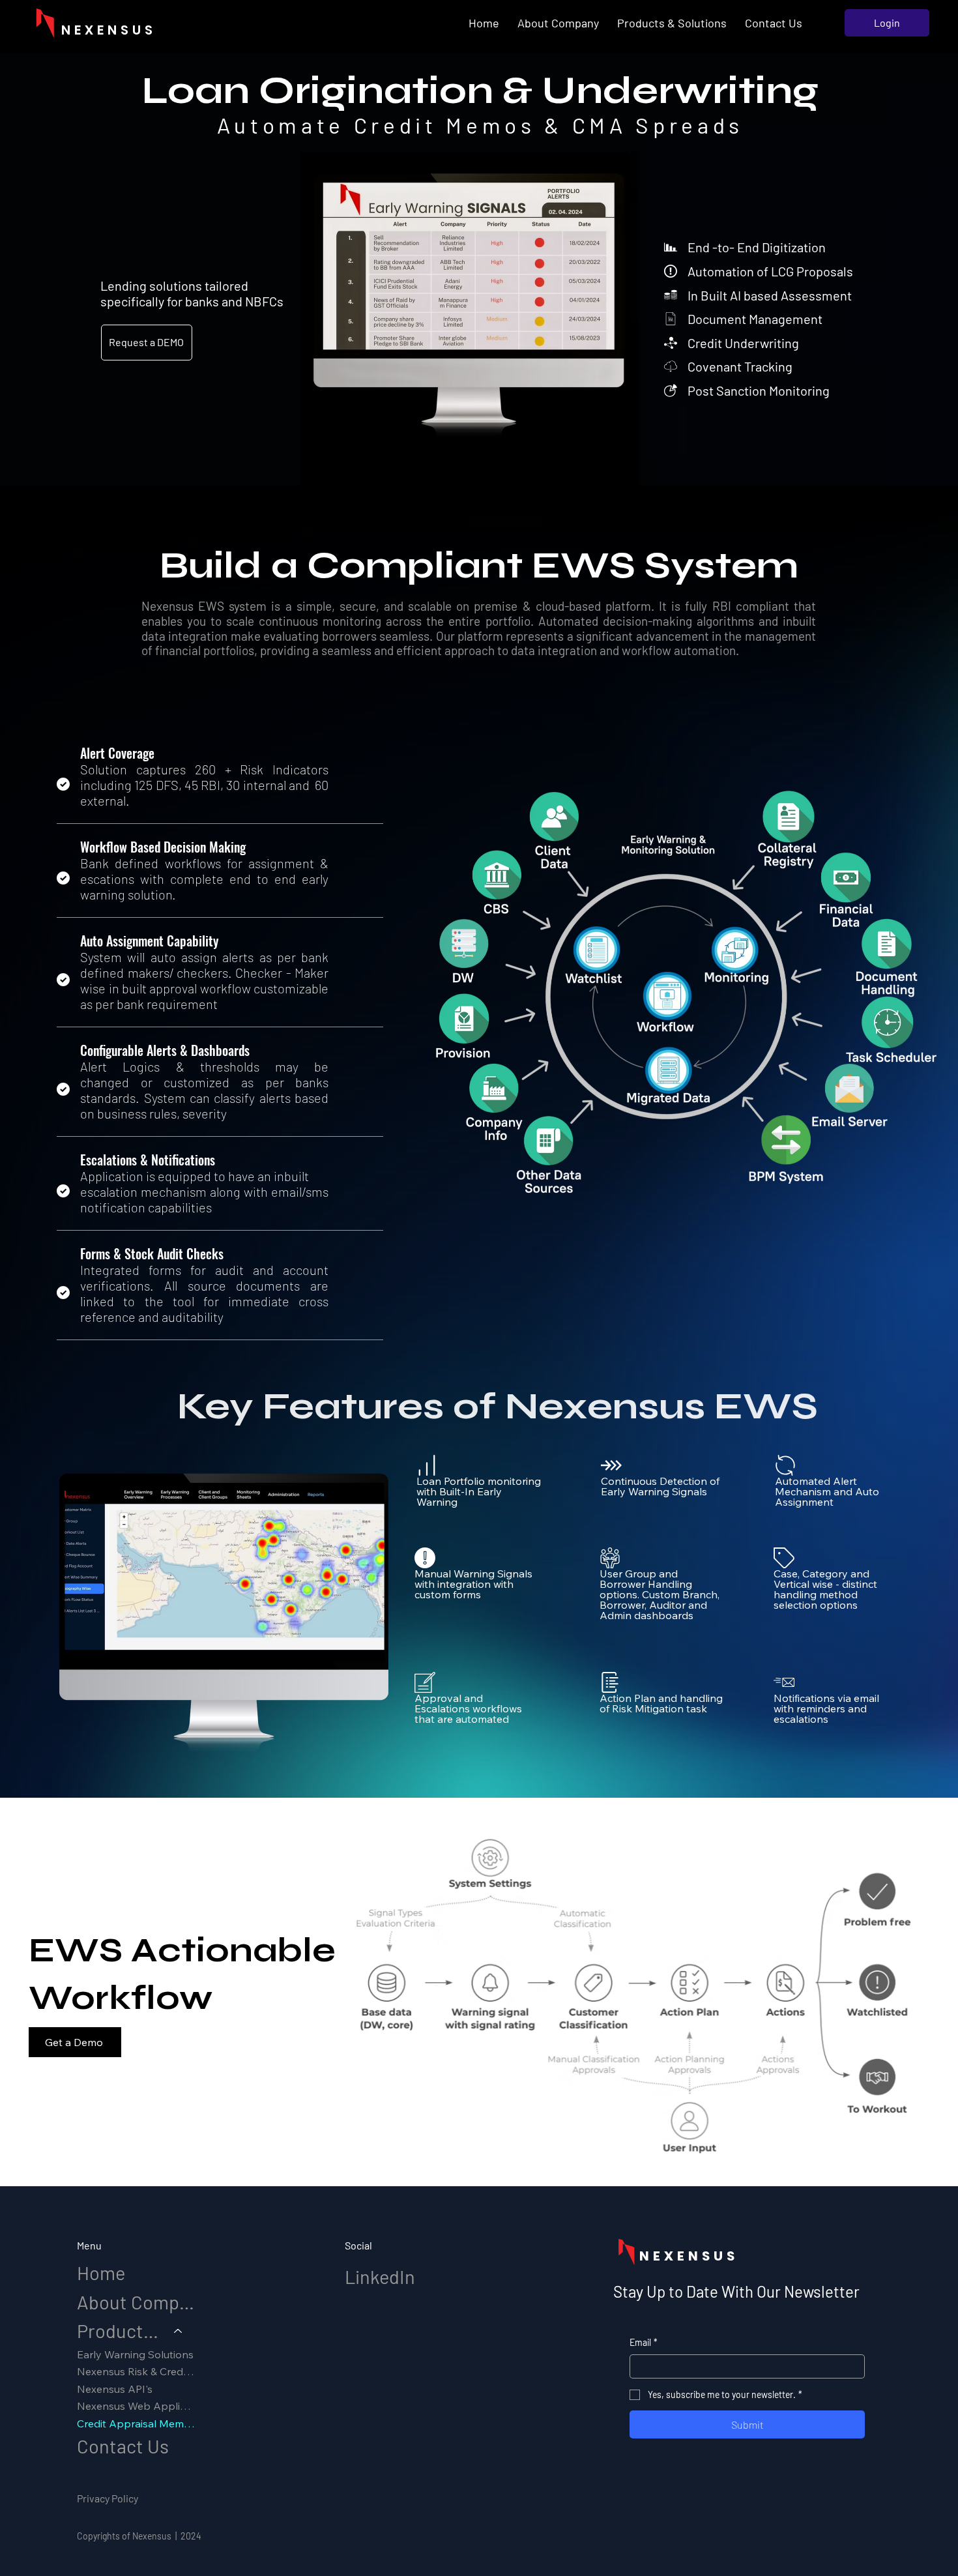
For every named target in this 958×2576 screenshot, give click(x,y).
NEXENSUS (109, 30)
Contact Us (123, 2446)
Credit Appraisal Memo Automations (136, 2423)
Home (101, 2273)
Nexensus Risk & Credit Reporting (136, 2371)
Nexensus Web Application (136, 2406)
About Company (136, 2302)
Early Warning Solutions (135, 2354)
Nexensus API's (115, 2389)
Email (644, 2342)
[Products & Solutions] (179, 2331)
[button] (672, 23)
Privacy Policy (108, 2498)
